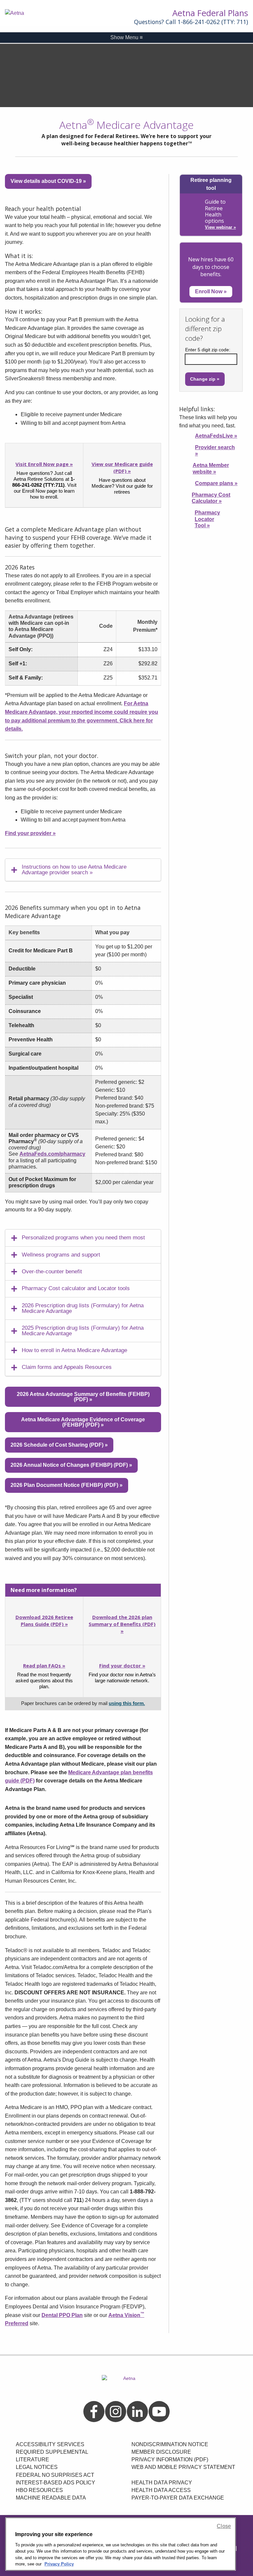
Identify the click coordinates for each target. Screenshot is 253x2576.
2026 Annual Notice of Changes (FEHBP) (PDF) (71, 1465)
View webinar (220, 227)
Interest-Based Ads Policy (56, 2483)
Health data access (161, 2490)
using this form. (127, 1703)
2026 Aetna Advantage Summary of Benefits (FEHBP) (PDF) (83, 1397)
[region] (121, 2544)
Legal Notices (37, 2467)
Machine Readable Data (51, 2498)
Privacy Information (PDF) (170, 2460)
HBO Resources (39, 2490)
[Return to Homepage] (33, 13)
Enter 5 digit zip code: (208, 350)
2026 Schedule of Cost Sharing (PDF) (59, 1445)
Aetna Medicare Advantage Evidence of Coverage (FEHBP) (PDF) (83, 1422)
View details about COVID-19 (48, 181)
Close (224, 2526)
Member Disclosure (161, 2452)
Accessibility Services (50, 2444)
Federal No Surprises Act (55, 2475)
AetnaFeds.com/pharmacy (52, 1154)
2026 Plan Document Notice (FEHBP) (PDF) (67, 1485)
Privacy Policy (59, 2564)
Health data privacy (162, 2483)
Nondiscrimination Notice (170, 2444)
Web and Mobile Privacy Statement (183, 2467)
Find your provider (30, 833)
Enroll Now (211, 291)
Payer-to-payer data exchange (178, 2498)
